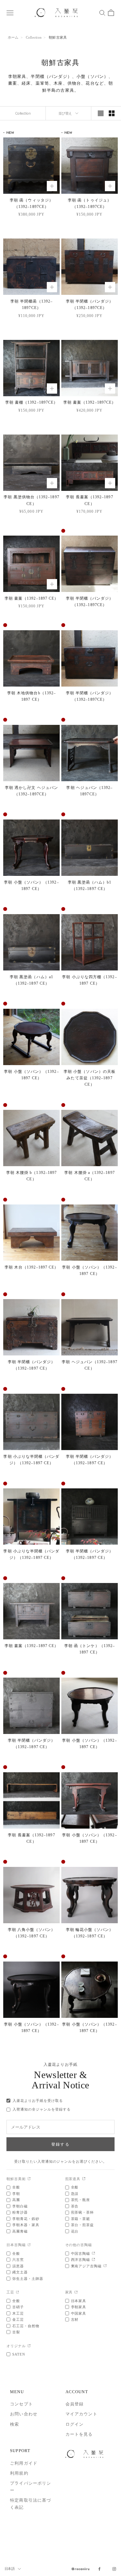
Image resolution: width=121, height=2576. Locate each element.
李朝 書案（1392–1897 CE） (32, 598)
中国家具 (79, 2313)
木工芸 (18, 2313)
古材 (75, 2319)
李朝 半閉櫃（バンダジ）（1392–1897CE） (90, 304)
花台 (75, 2231)
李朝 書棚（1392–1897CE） (31, 402)
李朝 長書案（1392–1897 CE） (89, 500)
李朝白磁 (20, 2206)
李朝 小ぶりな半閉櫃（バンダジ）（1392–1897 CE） (31, 1460)
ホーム (13, 37)
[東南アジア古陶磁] (105, 2266)
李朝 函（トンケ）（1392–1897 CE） (90, 1649)
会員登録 (75, 2404)
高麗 (16, 2200)
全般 (16, 2187)
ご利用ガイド (24, 2463)
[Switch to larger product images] (101, 113)
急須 (75, 2194)
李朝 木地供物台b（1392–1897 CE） (31, 696)
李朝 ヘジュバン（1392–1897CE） (89, 791)
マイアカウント (81, 2414)
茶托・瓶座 (81, 2200)
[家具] (76, 2293)
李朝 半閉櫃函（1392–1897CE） (31, 304)
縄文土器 (20, 2272)
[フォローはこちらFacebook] (99, 2569)
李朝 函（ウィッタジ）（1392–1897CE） (31, 203)
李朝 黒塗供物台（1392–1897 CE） (31, 500)
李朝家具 (79, 2307)
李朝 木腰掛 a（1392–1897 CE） (89, 1176)
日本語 (10, 2569)
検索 (15, 2424)
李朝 (16, 2194)
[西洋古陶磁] (93, 2260)
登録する (60, 2144)
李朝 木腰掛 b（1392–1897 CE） (31, 1176)
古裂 (16, 2332)
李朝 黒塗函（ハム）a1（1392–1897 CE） (31, 980)
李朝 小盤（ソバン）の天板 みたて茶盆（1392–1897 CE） (90, 1078)
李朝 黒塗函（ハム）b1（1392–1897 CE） (90, 885)
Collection (34, 37)
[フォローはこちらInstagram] (114, 2569)
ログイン (75, 2424)
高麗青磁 (20, 2231)
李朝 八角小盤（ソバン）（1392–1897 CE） (32, 1933)
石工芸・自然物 (26, 2326)
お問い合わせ (24, 2414)
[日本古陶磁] (29, 2245)
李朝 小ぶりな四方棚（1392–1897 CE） (89, 980)
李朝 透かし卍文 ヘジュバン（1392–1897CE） (31, 791)
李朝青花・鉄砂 (26, 2219)
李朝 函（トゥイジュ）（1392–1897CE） (90, 203)
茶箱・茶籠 (81, 2219)
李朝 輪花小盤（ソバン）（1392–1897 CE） (90, 1933)
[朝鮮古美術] (29, 2179)
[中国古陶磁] (93, 2254)
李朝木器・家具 (26, 2225)
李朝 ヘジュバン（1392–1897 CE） (89, 1365)
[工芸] (18, 2293)
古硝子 (18, 2307)
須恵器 (18, 2266)
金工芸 (18, 2319)
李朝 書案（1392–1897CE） (90, 402)
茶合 (75, 2206)
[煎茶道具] (84, 2179)
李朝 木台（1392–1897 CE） (32, 1267)
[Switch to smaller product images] (112, 113)
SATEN (19, 2354)
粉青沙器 (20, 2212)
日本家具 (79, 2301)
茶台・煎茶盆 (83, 2225)
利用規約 (19, 2473)
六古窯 (18, 2260)
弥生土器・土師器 (28, 2279)
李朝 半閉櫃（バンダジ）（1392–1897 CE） (32, 1365)
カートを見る (79, 2434)
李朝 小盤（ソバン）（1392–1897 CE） (31, 885)
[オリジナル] (29, 2346)
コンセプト (21, 2404)
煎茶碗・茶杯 (83, 2212)
